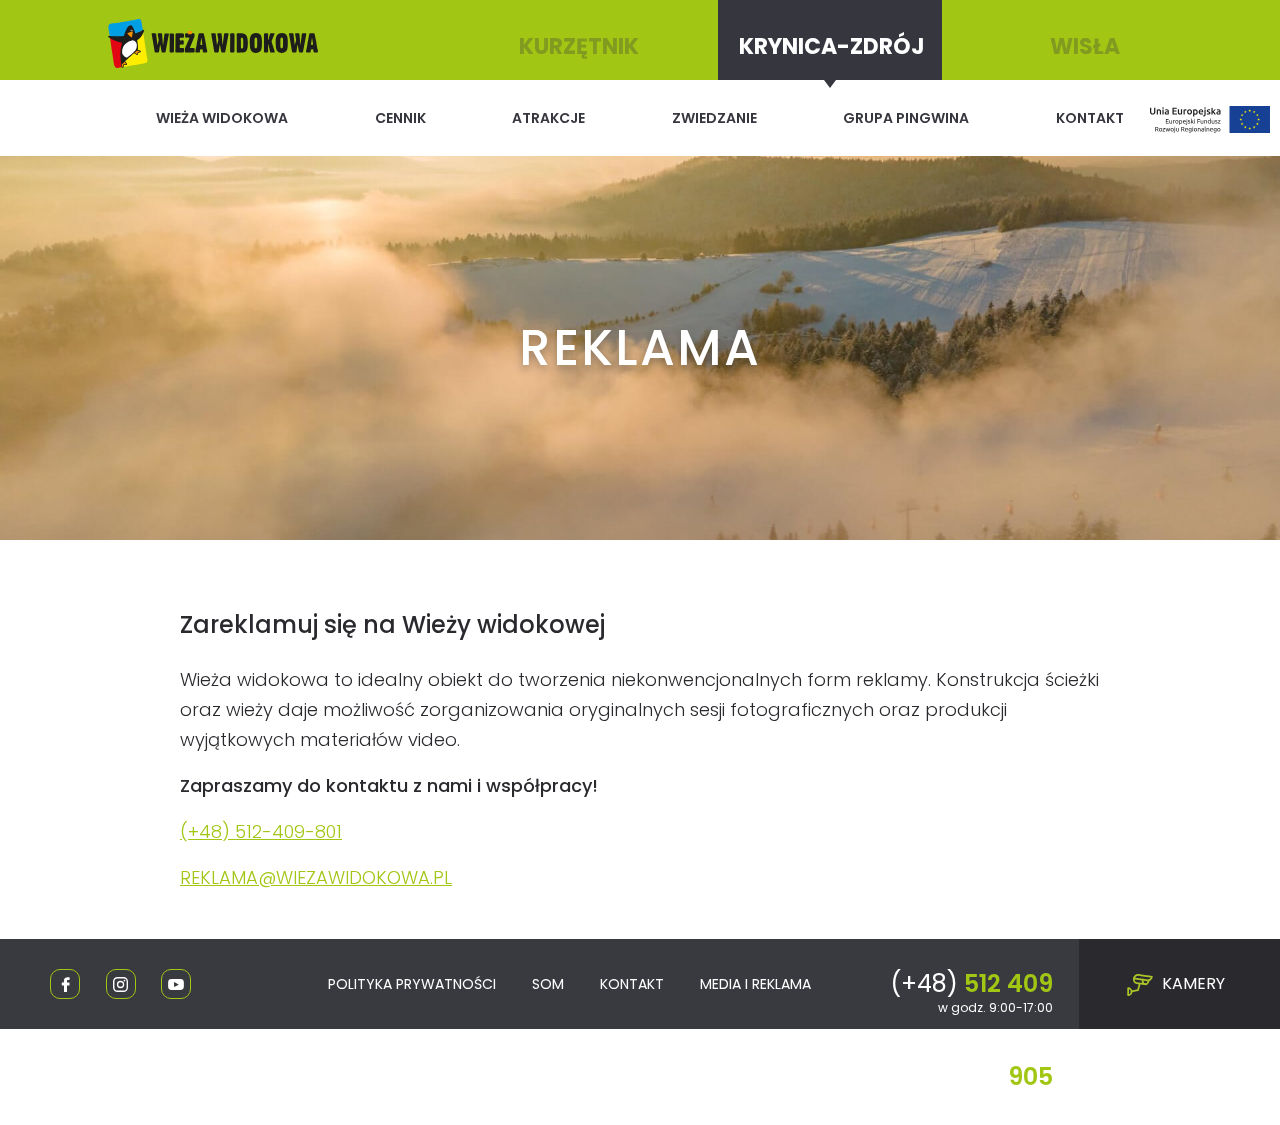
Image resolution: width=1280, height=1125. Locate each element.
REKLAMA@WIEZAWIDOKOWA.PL (316, 877)
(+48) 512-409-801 (261, 831)
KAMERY (1191, 983)
